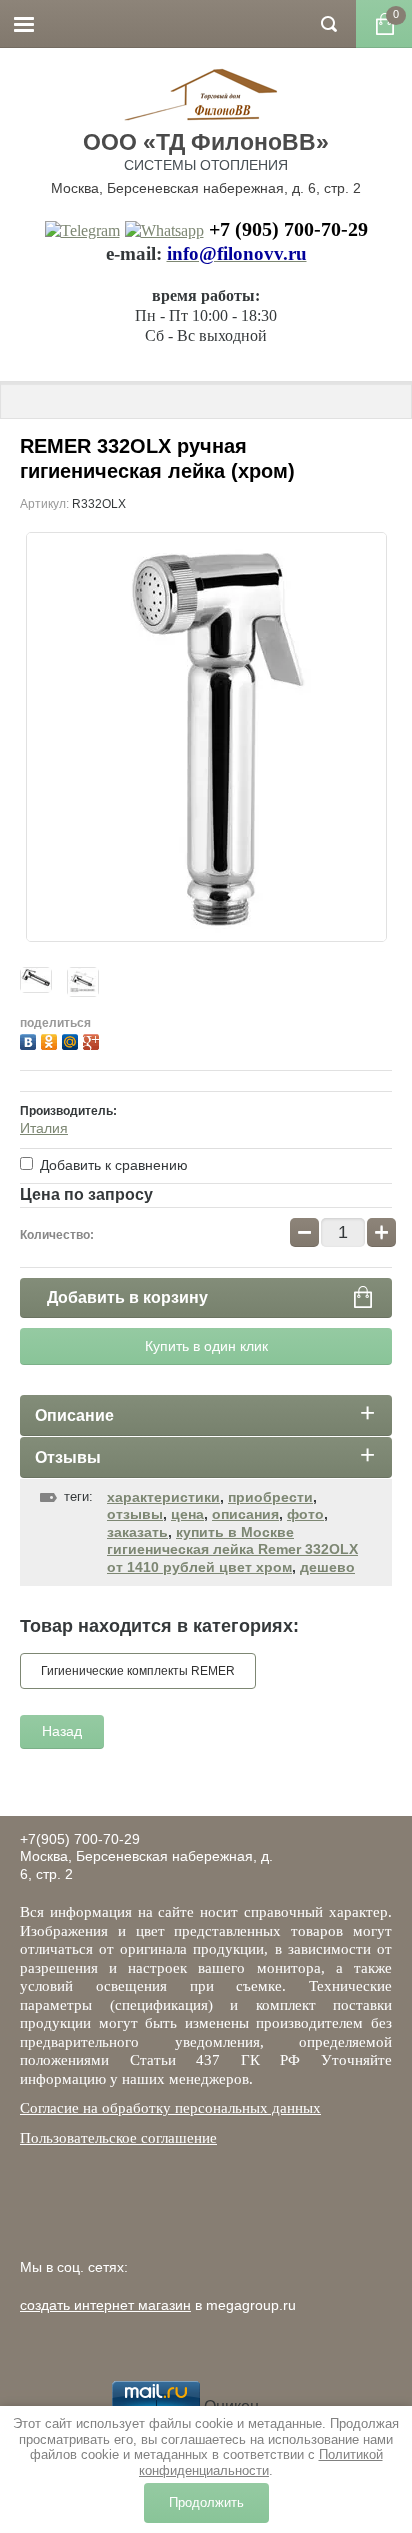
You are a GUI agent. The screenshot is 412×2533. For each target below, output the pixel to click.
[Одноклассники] (51, 1039)
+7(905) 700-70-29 (80, 1839)
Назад (62, 1731)
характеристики (163, 1497)
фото (305, 1514)
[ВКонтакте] (30, 1039)
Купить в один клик (206, 1346)
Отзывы (68, 1457)
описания (245, 1514)
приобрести (270, 1497)
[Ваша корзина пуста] (384, 24)
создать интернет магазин (105, 2305)
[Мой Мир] (72, 1039)
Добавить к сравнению (112, 1165)
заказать (137, 1532)
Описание (74, 1415)
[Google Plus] (93, 1039)
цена (187, 1514)
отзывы (135, 1514)
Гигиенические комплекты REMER (138, 1671)
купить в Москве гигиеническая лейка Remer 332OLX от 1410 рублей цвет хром (232, 1549)
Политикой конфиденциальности (261, 2462)
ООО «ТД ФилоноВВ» (206, 142)
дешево (327, 1567)
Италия (44, 1128)
